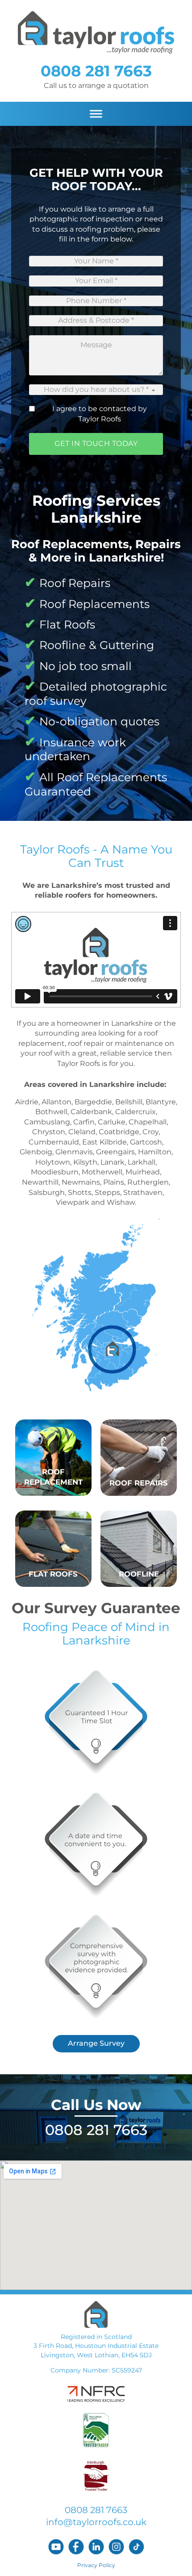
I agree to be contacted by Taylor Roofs (100, 414)
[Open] (96, 114)
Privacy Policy (96, 2565)
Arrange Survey (96, 2043)
